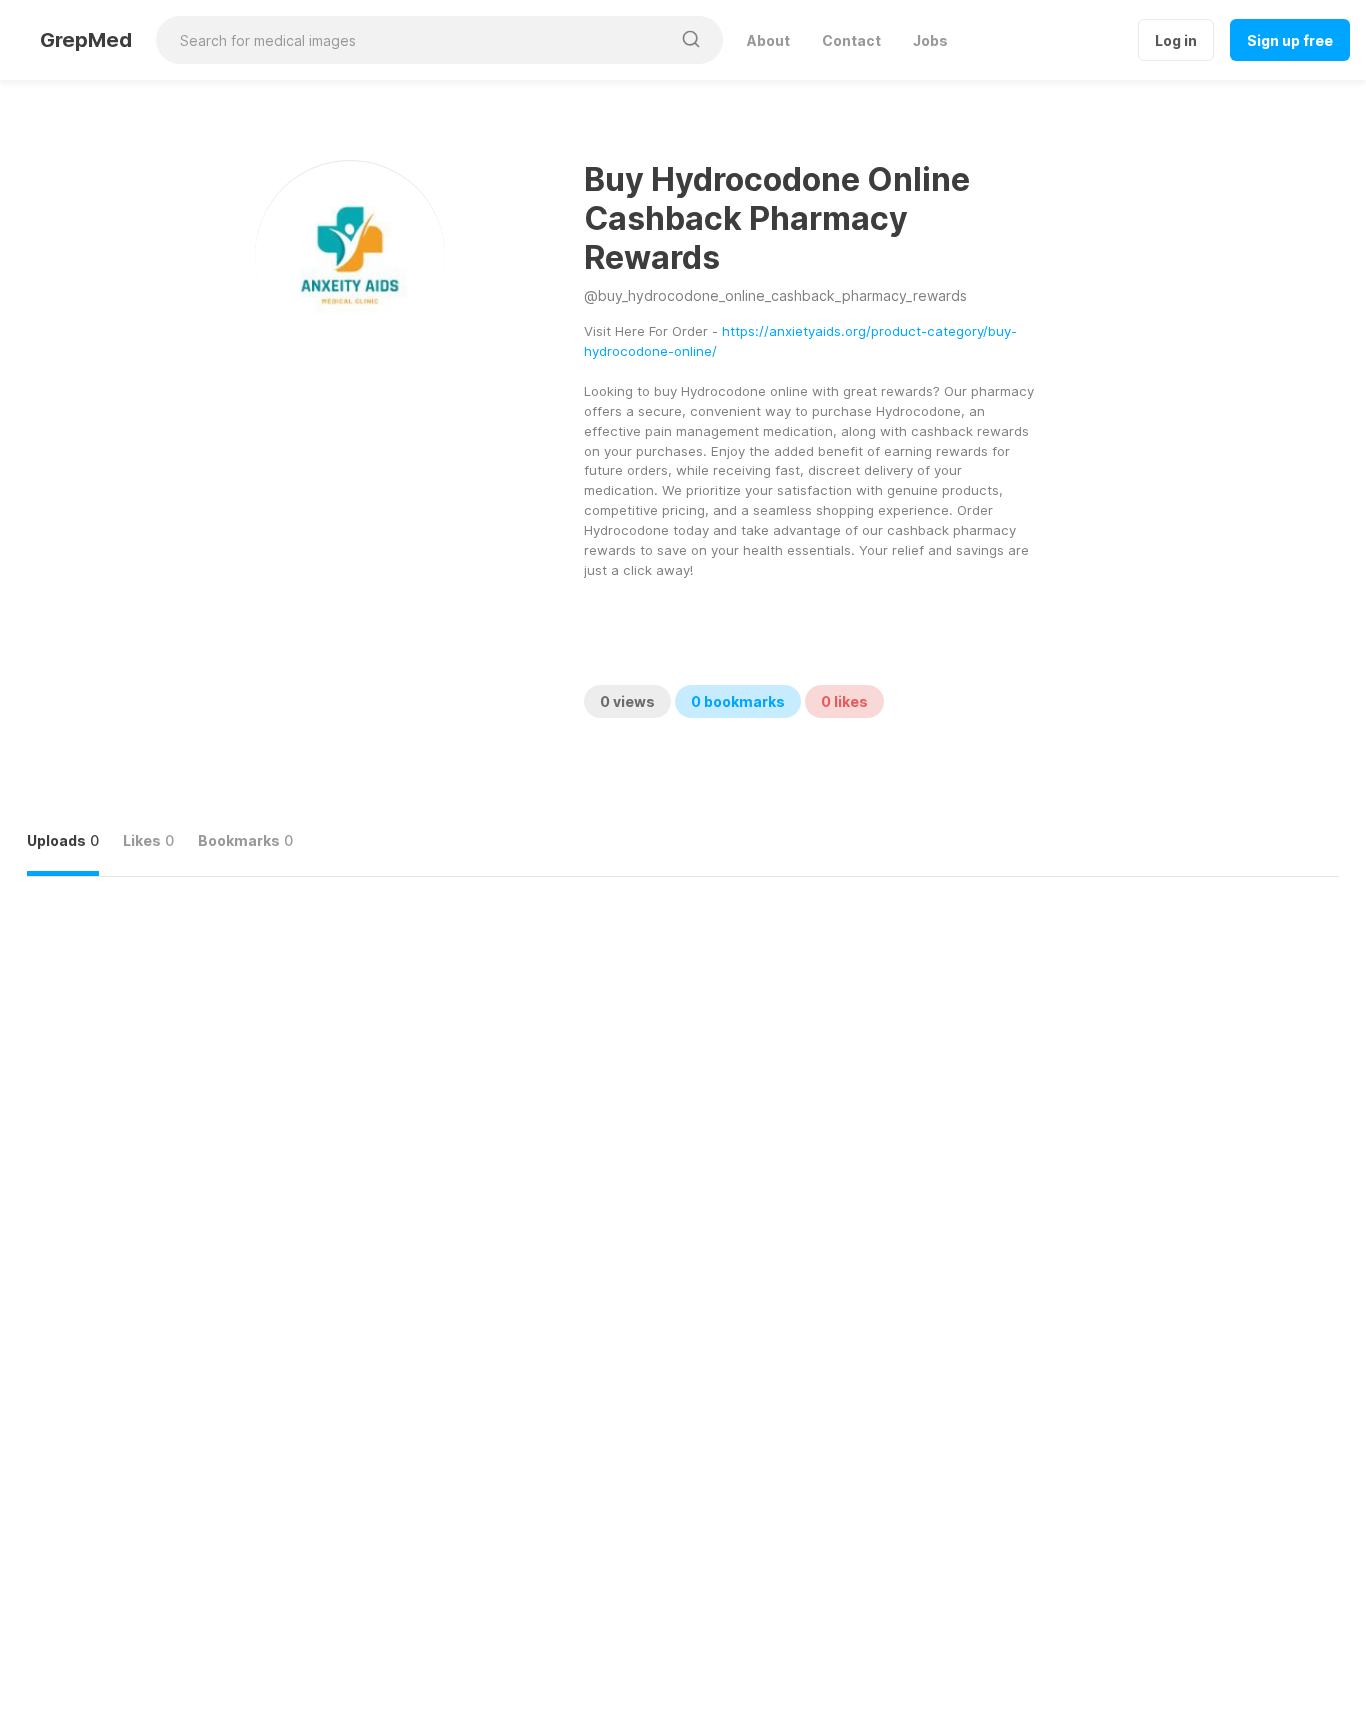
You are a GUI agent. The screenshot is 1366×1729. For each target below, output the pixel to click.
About (768, 40)
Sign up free (1290, 40)
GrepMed (86, 40)
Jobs (930, 40)
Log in (1176, 40)
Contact (851, 40)
